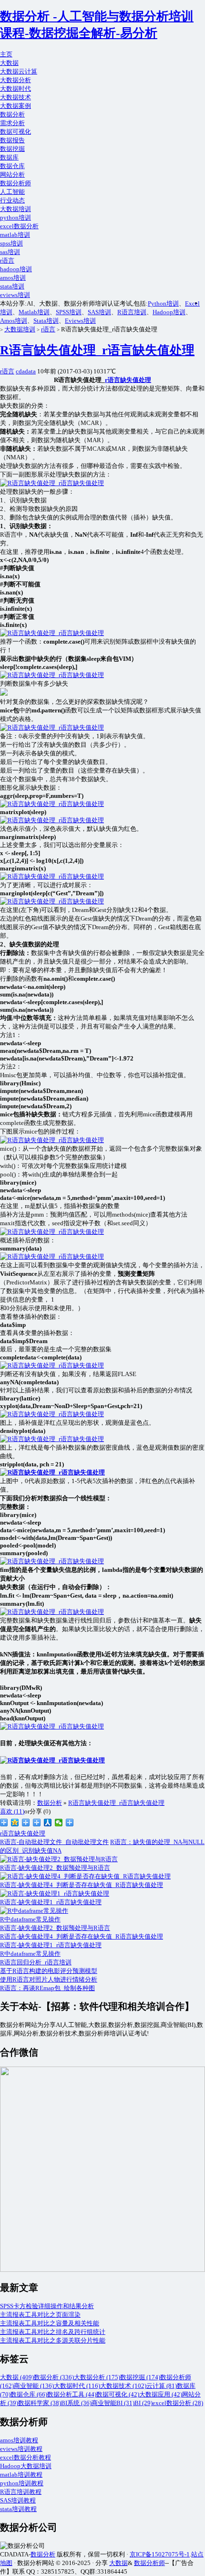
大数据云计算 (19, 71)
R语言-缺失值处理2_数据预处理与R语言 (55, 1928)
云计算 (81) (162, 2386)
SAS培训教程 (18, 2500)
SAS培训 (99, 312)
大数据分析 (15, 80)
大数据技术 (15, 97)
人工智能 (12, 192)
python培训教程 (22, 2483)
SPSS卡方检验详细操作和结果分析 (47, 2306)
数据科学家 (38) (40, 2403)
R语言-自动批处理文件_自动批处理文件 (54, 1842)
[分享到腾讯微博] (26, 1823)
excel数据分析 (19, 226)
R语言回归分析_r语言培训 (36, 1962)
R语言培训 (132, 312)
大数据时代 (15, 89)
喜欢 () (12, 1811)
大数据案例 (15, 106)
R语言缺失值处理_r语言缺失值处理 (97, 350)
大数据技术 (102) (123, 2386)
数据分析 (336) (54, 2377)
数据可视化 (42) (118, 2394)
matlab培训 (15, 235)
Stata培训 (46, 321)
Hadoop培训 (169, 312)
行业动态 (12, 200)
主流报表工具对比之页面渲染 (40, 2315)
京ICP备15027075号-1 (160, 2554)
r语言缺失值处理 (128, 380)
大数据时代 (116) (77, 2386)
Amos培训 (14, 321)
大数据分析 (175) (97, 2377)
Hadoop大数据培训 (26, 2466)
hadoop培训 (16, 269)
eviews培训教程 (21, 2449)
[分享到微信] (59, 1823)
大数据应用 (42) (161, 2394)
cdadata (26, 371)
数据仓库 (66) (29, 2394)
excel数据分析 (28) (178, 2403)
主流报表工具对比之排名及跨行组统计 (53, 2332)
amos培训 (13, 278)
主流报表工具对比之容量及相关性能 (50, 2323)
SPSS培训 (69, 312)
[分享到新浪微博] (4, 1823)
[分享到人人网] (48, 1823)
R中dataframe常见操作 (30, 1954)
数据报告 (12, 140)
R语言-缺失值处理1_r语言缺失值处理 (51, 1945)
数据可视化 (15, 132)
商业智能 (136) (34, 2386)
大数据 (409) (17, 2377)
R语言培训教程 (21, 2492)
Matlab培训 (34, 312)
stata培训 (12, 286)
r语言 (7, 260)
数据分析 (12, 114)
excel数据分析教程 (26, 2457)
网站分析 (12, 175)
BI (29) (143, 2403)
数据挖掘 (12, 149)
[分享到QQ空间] (15, 1823)
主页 (6, 54)
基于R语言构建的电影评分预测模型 (49, 1971)
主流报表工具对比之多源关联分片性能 (53, 2340)
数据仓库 (12, 166)
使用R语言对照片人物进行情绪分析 (49, 1979)
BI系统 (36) (76, 2403)
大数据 (9, 63)
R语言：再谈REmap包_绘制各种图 (47, 1988)
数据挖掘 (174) (140, 2377)
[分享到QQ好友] (37, 1823)
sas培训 (10, 252)
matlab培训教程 (21, 2475)
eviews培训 (15, 295)
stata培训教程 (18, 2509)
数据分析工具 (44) (72, 2394)
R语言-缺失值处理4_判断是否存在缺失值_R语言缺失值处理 (82, 1936)
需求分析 (12, 123)
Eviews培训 (80, 321)
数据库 (9, 157)
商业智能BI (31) (113, 2403)
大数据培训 (15, 209)
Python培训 (163, 303)
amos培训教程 (19, 2440)
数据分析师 (15, 183)
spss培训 (11, 243)
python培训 (15, 217)
